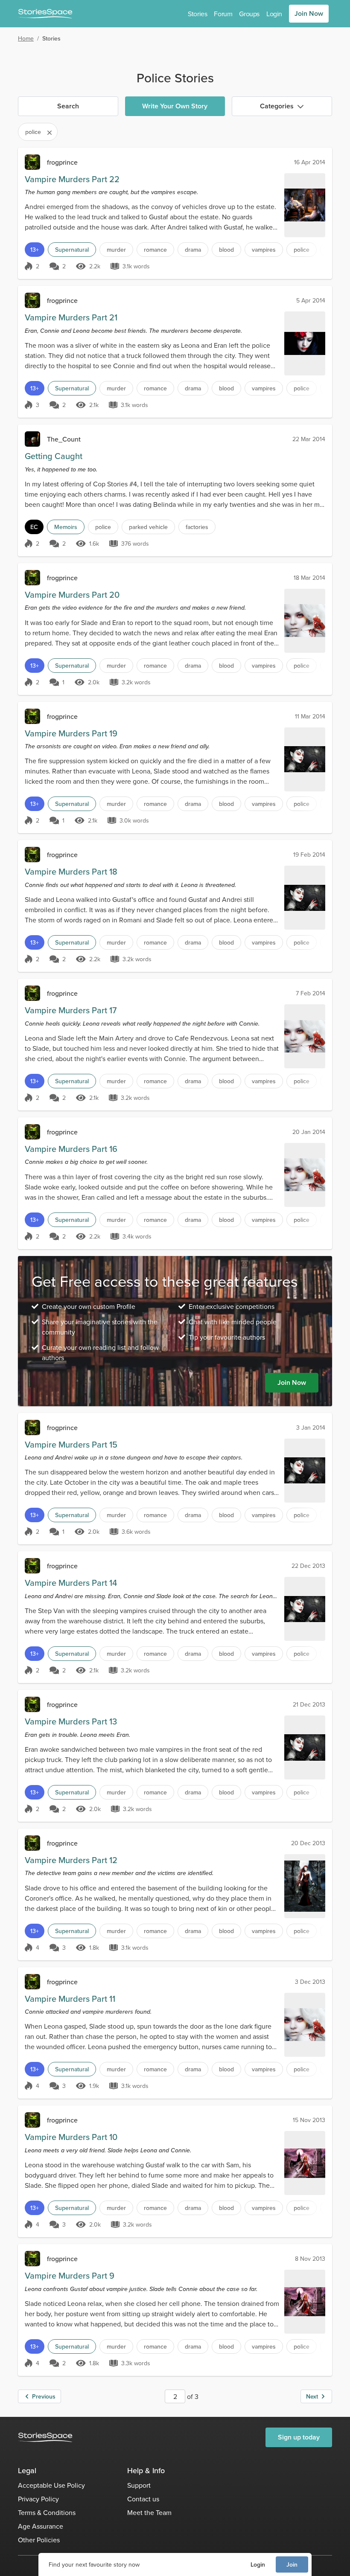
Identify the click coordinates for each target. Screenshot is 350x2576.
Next (312, 2396)
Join (292, 2564)
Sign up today (299, 2437)
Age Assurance (41, 2526)
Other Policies (39, 2540)
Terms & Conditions (47, 2512)
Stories (197, 14)
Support (139, 2485)
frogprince (62, 162)
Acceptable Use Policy (51, 2485)
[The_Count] (32, 439)
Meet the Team (149, 2512)
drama (193, 250)
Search (68, 106)
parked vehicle (148, 527)
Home (26, 38)
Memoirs (66, 527)
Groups (249, 14)
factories (197, 527)
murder (116, 250)
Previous (44, 2396)
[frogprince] (32, 162)
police (302, 250)
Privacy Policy (38, 2499)
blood (226, 250)
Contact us (143, 2499)
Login (258, 2564)
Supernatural (72, 250)
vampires (264, 250)
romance (155, 250)
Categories (277, 106)
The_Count (64, 439)
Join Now (309, 13)
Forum (223, 14)
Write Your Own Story (175, 106)
